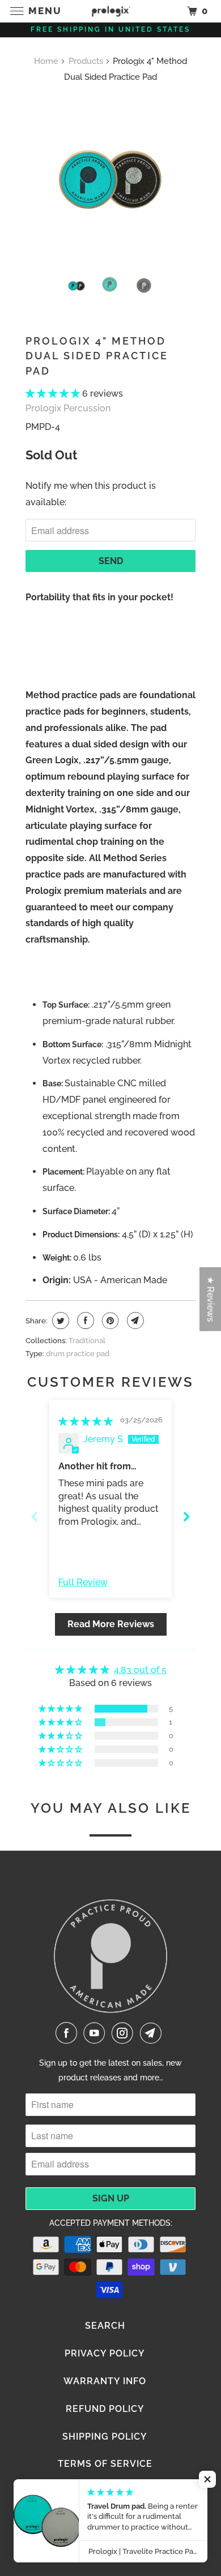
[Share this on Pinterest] (109, 1321)
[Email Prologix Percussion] (153, 2033)
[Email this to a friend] (134, 1321)
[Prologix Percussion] (111, 11)
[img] (86, 1422)
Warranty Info (105, 2381)
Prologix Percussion (68, 408)
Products (86, 61)
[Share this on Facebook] (84, 1321)
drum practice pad (78, 1354)
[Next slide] (186, 1517)
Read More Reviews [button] (111, 1624)
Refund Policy (105, 2409)
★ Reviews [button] (211, 1299)
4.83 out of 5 (140, 1670)
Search (105, 2326)
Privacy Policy (105, 2353)
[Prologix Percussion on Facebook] (69, 2033)
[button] (54, 394)
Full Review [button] (83, 1582)
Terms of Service (105, 2464)
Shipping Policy (105, 2437)
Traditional (87, 1341)
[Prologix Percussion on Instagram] (125, 2033)
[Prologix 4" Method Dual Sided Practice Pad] (110, 179)
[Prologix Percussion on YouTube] (96, 2033)
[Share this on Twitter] (59, 1321)
